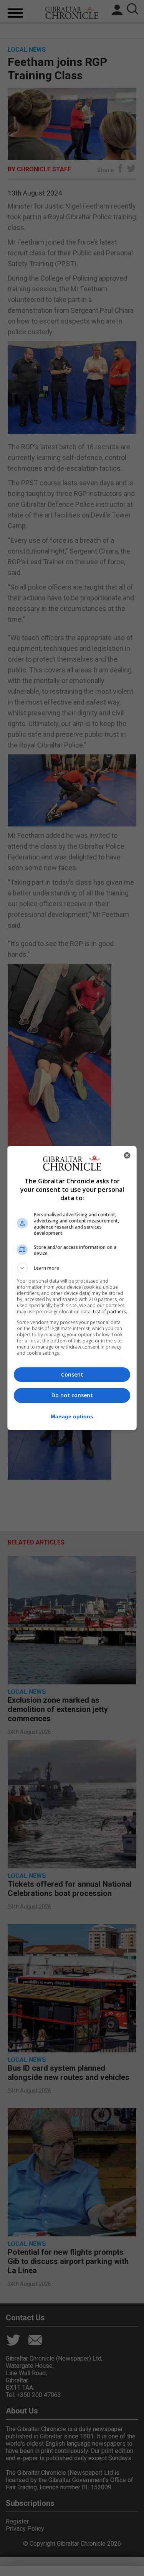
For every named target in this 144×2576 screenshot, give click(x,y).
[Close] (127, 1155)
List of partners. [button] (110, 1312)
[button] (72, 1268)
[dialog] (72, 1288)
